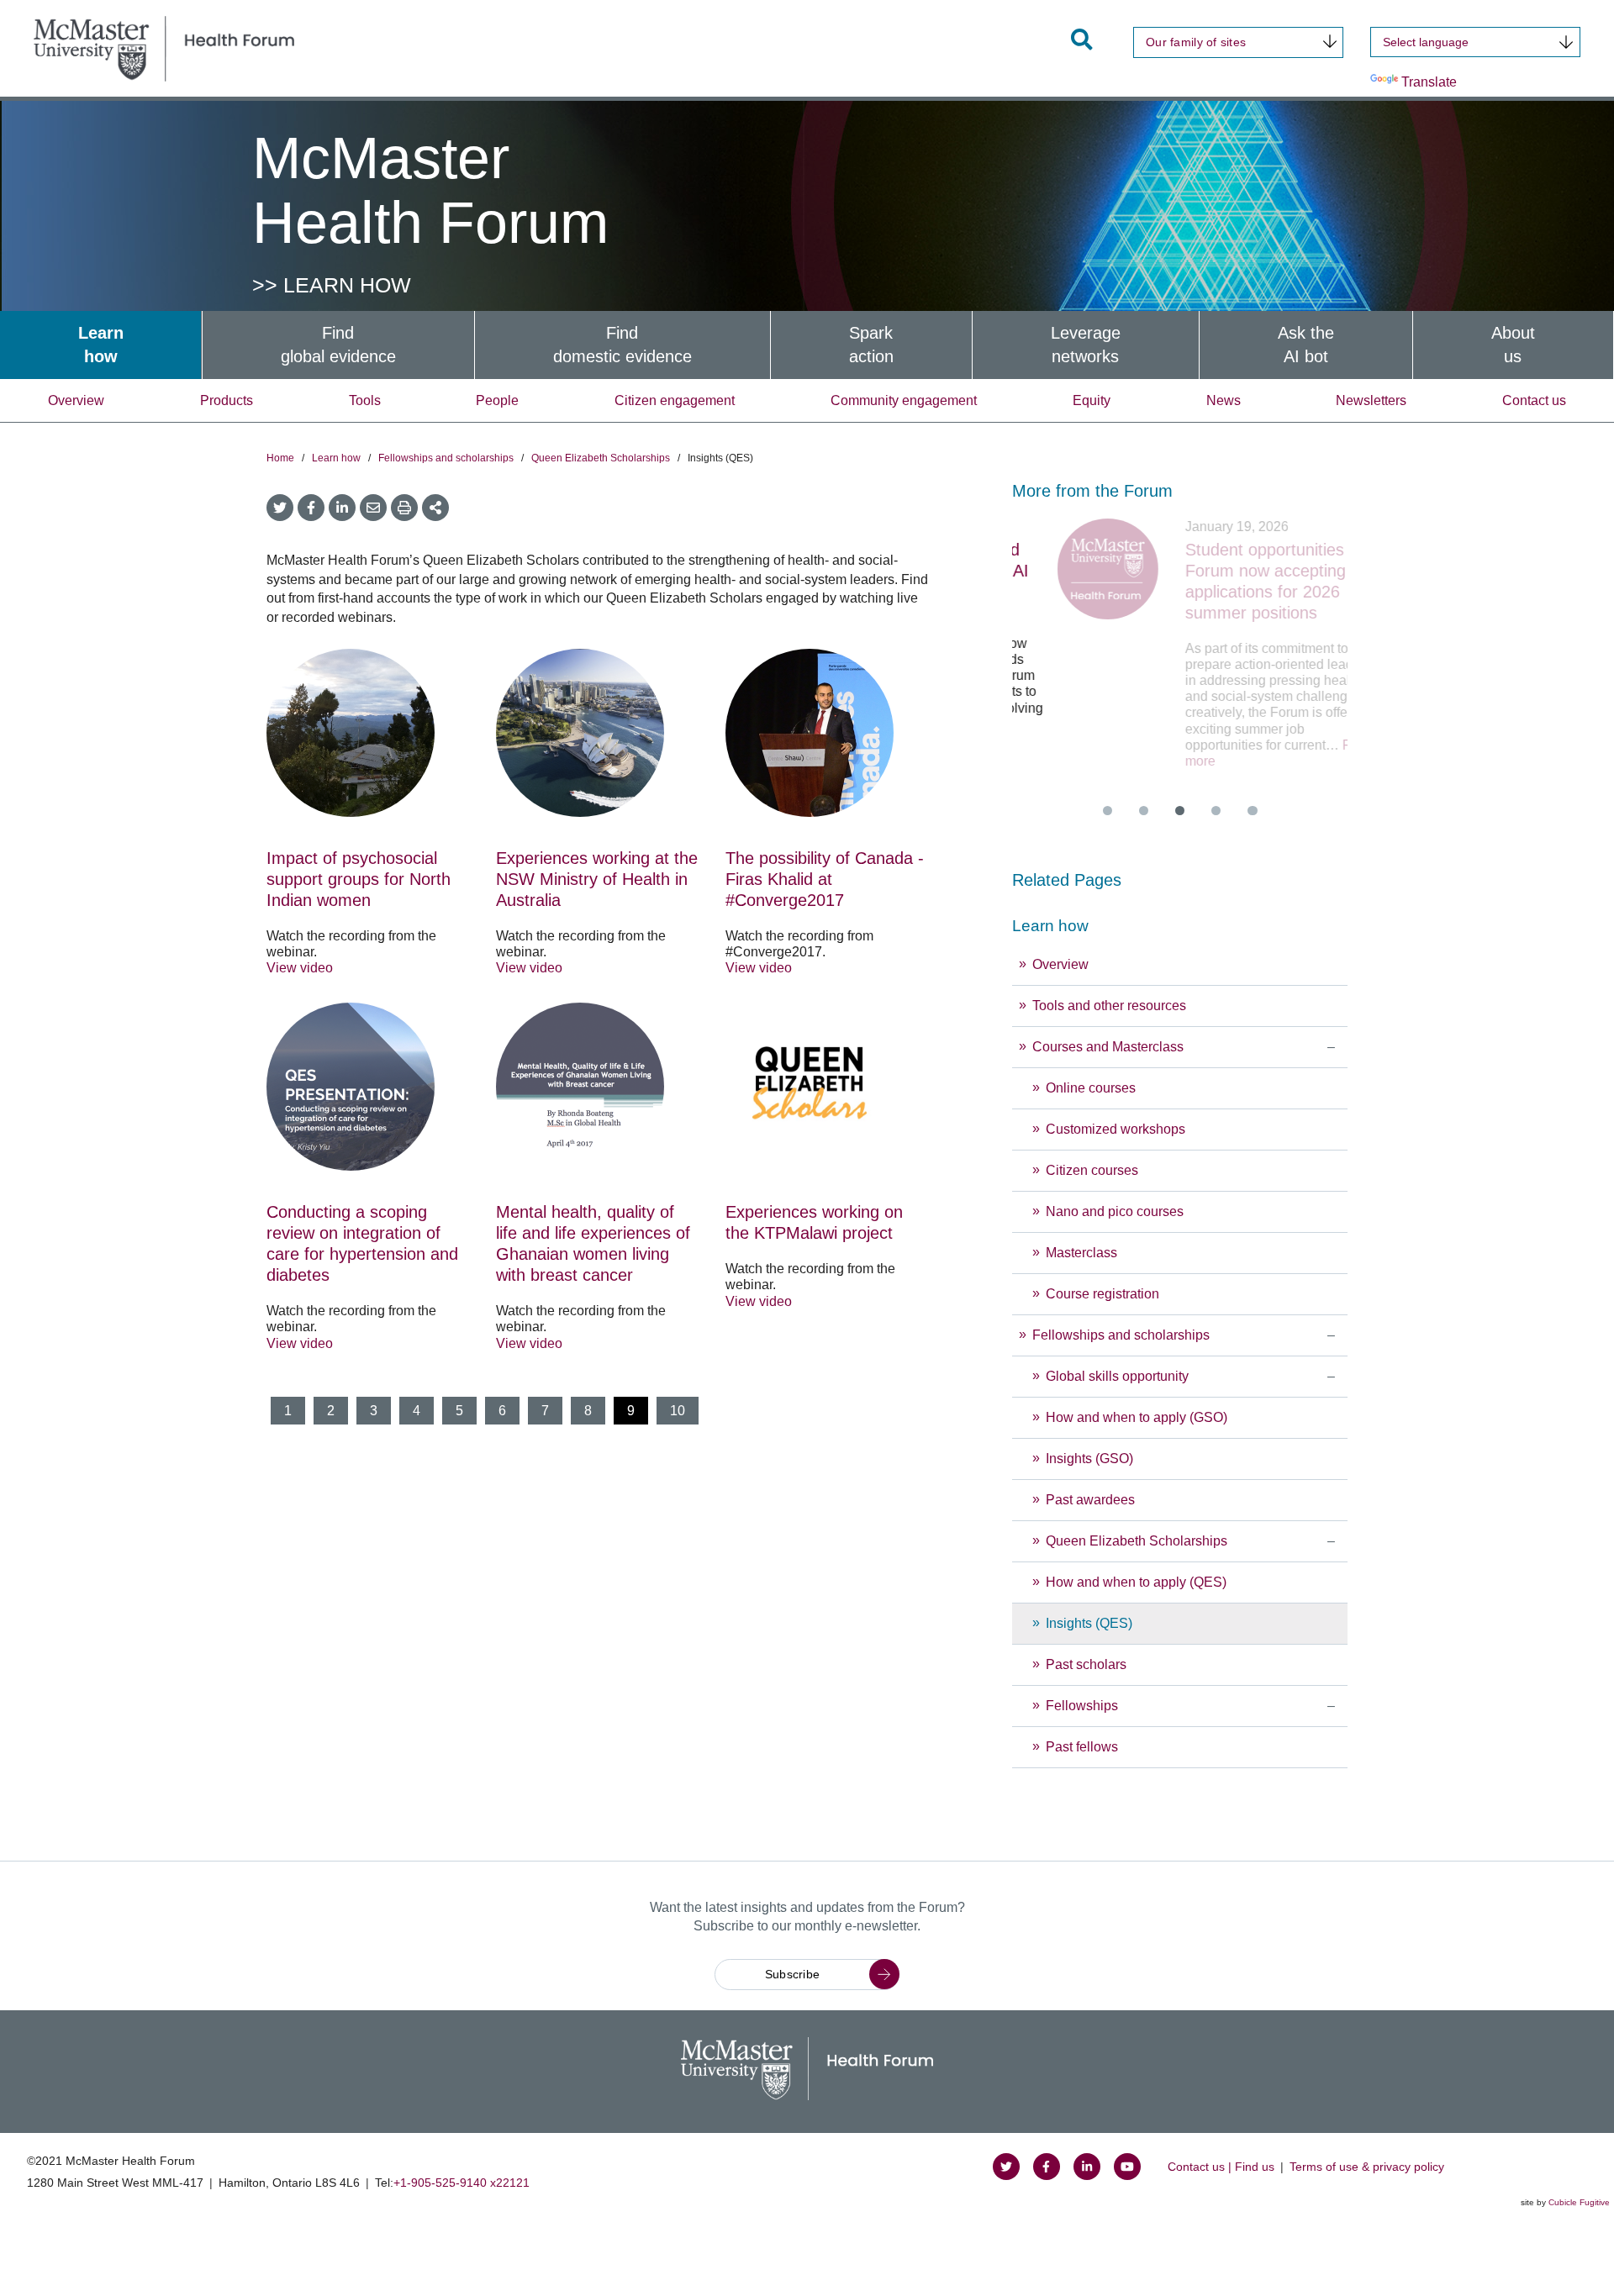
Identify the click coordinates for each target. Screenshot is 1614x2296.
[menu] (1180, 1338)
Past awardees (1090, 1500)
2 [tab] (1144, 811)
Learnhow (101, 345)
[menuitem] (101, 345)
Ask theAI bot (1306, 345)
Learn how (336, 458)
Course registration (1102, 1294)
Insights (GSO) (1089, 1459)
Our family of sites (1196, 42)
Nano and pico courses (1115, 1211)
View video (300, 968)
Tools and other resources (1109, 1006)
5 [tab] (1252, 811)
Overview (76, 400)
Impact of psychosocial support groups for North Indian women (359, 879)
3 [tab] (1180, 811)
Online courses (1091, 1088)
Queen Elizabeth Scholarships (601, 458)
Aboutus (1513, 345)
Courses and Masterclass (1108, 1047)
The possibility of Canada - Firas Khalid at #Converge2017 (825, 879)
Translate (1429, 82)
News (1224, 400)
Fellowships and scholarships (446, 458)
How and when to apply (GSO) (1137, 1417)
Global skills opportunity (1119, 1376)
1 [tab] (1108, 811)
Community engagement (904, 400)
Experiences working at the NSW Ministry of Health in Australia (597, 879)
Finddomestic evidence (622, 345)
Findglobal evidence (338, 345)
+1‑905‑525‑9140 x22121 (462, 2183)
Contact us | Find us (1221, 2167)
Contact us (1534, 400)
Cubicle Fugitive (1579, 2202)
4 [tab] (1216, 811)
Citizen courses (1092, 1170)
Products (227, 400)
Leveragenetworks (1086, 345)
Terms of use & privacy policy (1367, 2167)
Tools (365, 400)
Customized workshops (1116, 1129)
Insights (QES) (1089, 1623)
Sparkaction (871, 345)
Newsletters (1371, 400)
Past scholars (1086, 1664)
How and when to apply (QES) (1136, 1582)
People (497, 400)
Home (280, 458)
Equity (1092, 400)
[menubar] (807, 345)
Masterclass (1081, 1253)
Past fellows (1082, 1747)
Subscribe (793, 1974)
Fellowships (1082, 1706)
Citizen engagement (675, 400)
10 (678, 1411)
